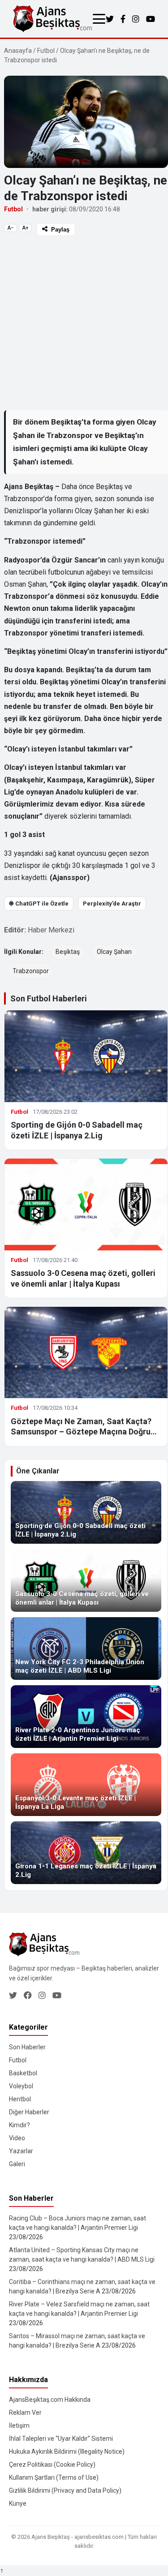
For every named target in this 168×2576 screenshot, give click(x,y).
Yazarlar (21, 2151)
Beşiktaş (68, 952)
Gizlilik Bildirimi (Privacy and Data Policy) (65, 2490)
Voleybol (21, 2086)
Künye (18, 2503)
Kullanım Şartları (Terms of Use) (54, 2477)
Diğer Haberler (29, 2112)
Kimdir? (19, 2125)
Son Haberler (27, 2047)
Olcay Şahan (114, 952)
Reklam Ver (25, 2413)
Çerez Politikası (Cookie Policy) (52, 2464)
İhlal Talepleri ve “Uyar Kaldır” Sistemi (61, 2439)
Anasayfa (18, 51)
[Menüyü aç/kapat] (99, 19)
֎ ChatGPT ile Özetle (39, 904)
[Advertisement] (84, 323)
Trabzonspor (31, 971)
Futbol (46, 51)
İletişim (19, 2426)
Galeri (17, 2164)
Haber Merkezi (51, 930)
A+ (25, 228)
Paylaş (60, 230)
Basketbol (23, 2073)
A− (11, 228)
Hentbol (20, 2099)
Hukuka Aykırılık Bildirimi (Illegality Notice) (67, 2451)
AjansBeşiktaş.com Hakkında (50, 2400)
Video (17, 2138)
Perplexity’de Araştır (112, 904)
